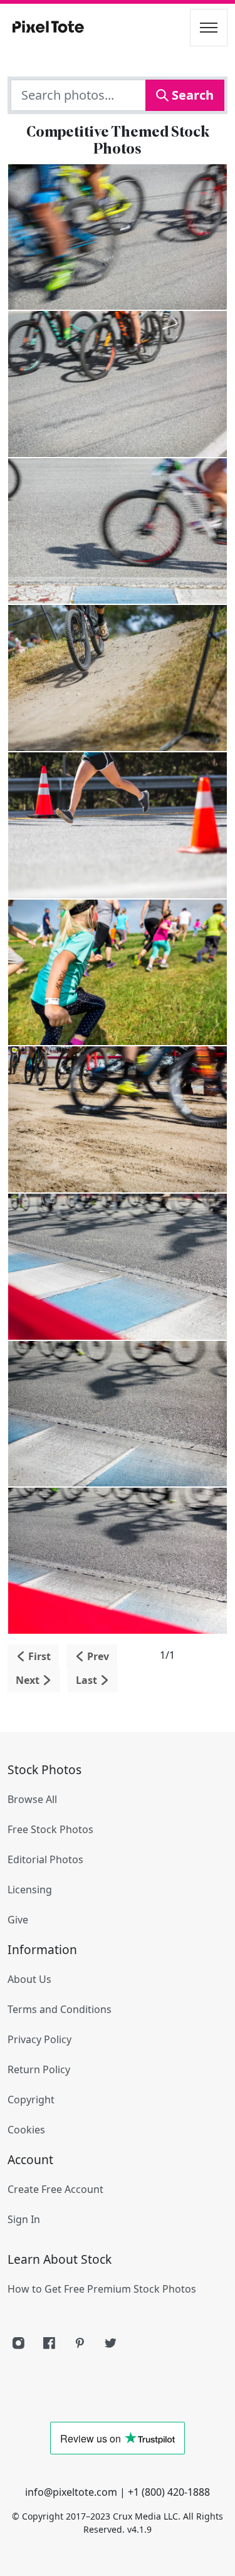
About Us (29, 1979)
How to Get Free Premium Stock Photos (102, 2289)
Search (191, 95)
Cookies (26, 2130)
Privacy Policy (39, 2039)
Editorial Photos (45, 1859)
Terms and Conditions (60, 2009)
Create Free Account (55, 2189)
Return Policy (39, 2069)
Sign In (24, 2219)
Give (18, 1920)
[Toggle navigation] (209, 28)
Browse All (32, 1799)
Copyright (31, 2100)
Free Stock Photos (50, 1829)
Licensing (30, 1890)
